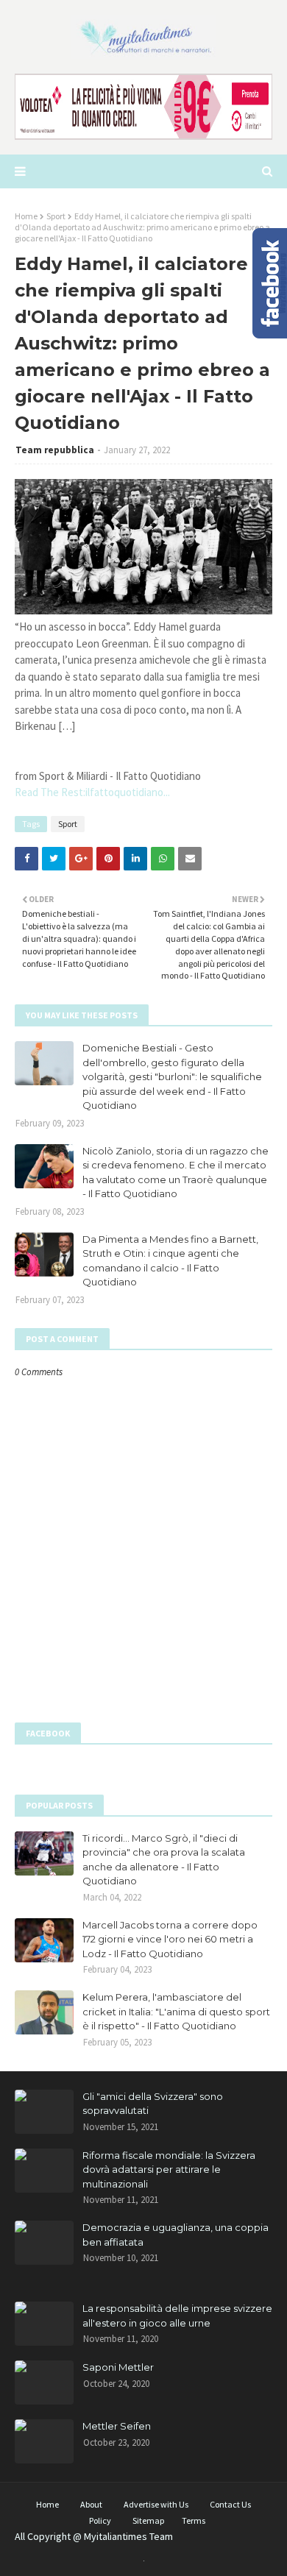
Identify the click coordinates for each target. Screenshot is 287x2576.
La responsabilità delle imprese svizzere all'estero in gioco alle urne (177, 2316)
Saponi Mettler (118, 2367)
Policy (100, 2520)
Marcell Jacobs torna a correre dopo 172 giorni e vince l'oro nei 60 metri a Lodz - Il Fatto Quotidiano (170, 1939)
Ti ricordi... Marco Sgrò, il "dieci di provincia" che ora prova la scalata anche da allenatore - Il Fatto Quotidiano (164, 1860)
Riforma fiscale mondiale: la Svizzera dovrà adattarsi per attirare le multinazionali (169, 2169)
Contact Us (230, 2504)
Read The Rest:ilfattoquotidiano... (92, 792)
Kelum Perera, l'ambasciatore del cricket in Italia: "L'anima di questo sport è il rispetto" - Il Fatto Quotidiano (176, 2011)
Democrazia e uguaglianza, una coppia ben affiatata (176, 2235)
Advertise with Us (156, 2504)
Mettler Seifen (117, 2426)
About (91, 2504)
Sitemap (148, 2520)
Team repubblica (55, 450)
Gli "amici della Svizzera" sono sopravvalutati (153, 2104)
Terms (194, 2520)
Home (26, 216)
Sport (56, 216)
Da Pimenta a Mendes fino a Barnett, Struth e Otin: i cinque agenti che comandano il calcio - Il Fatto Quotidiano (170, 1261)
